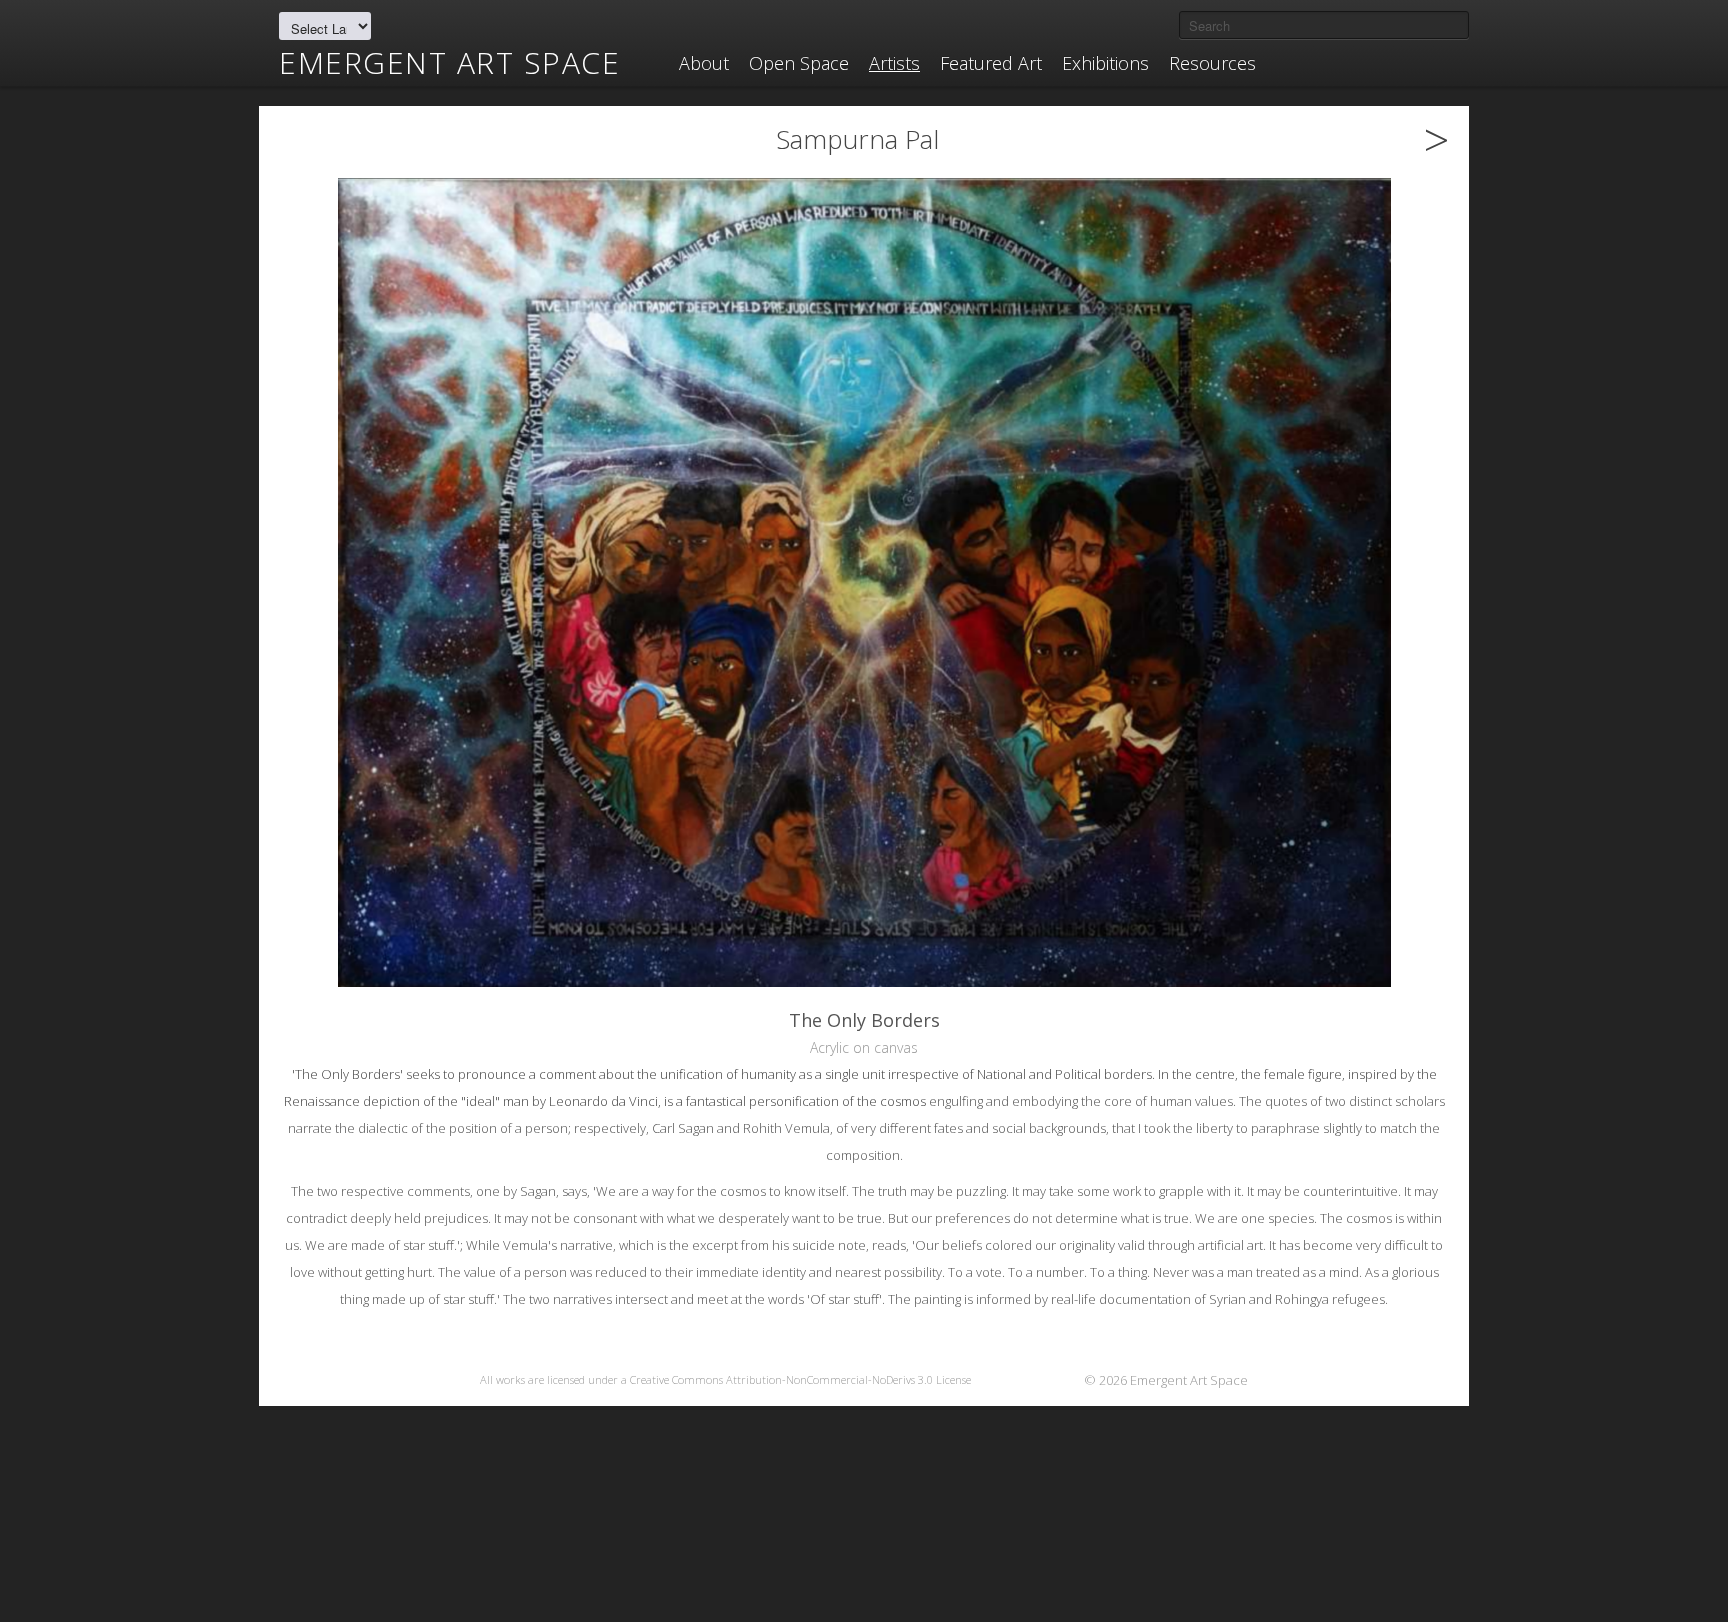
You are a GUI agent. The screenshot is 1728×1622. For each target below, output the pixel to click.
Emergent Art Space (449, 63)
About (704, 63)
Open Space (799, 63)
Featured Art (991, 63)
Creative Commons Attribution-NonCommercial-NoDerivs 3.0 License (800, 1379)
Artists (894, 63)
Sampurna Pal (857, 139)
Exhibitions (1105, 63)
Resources (1212, 63)
